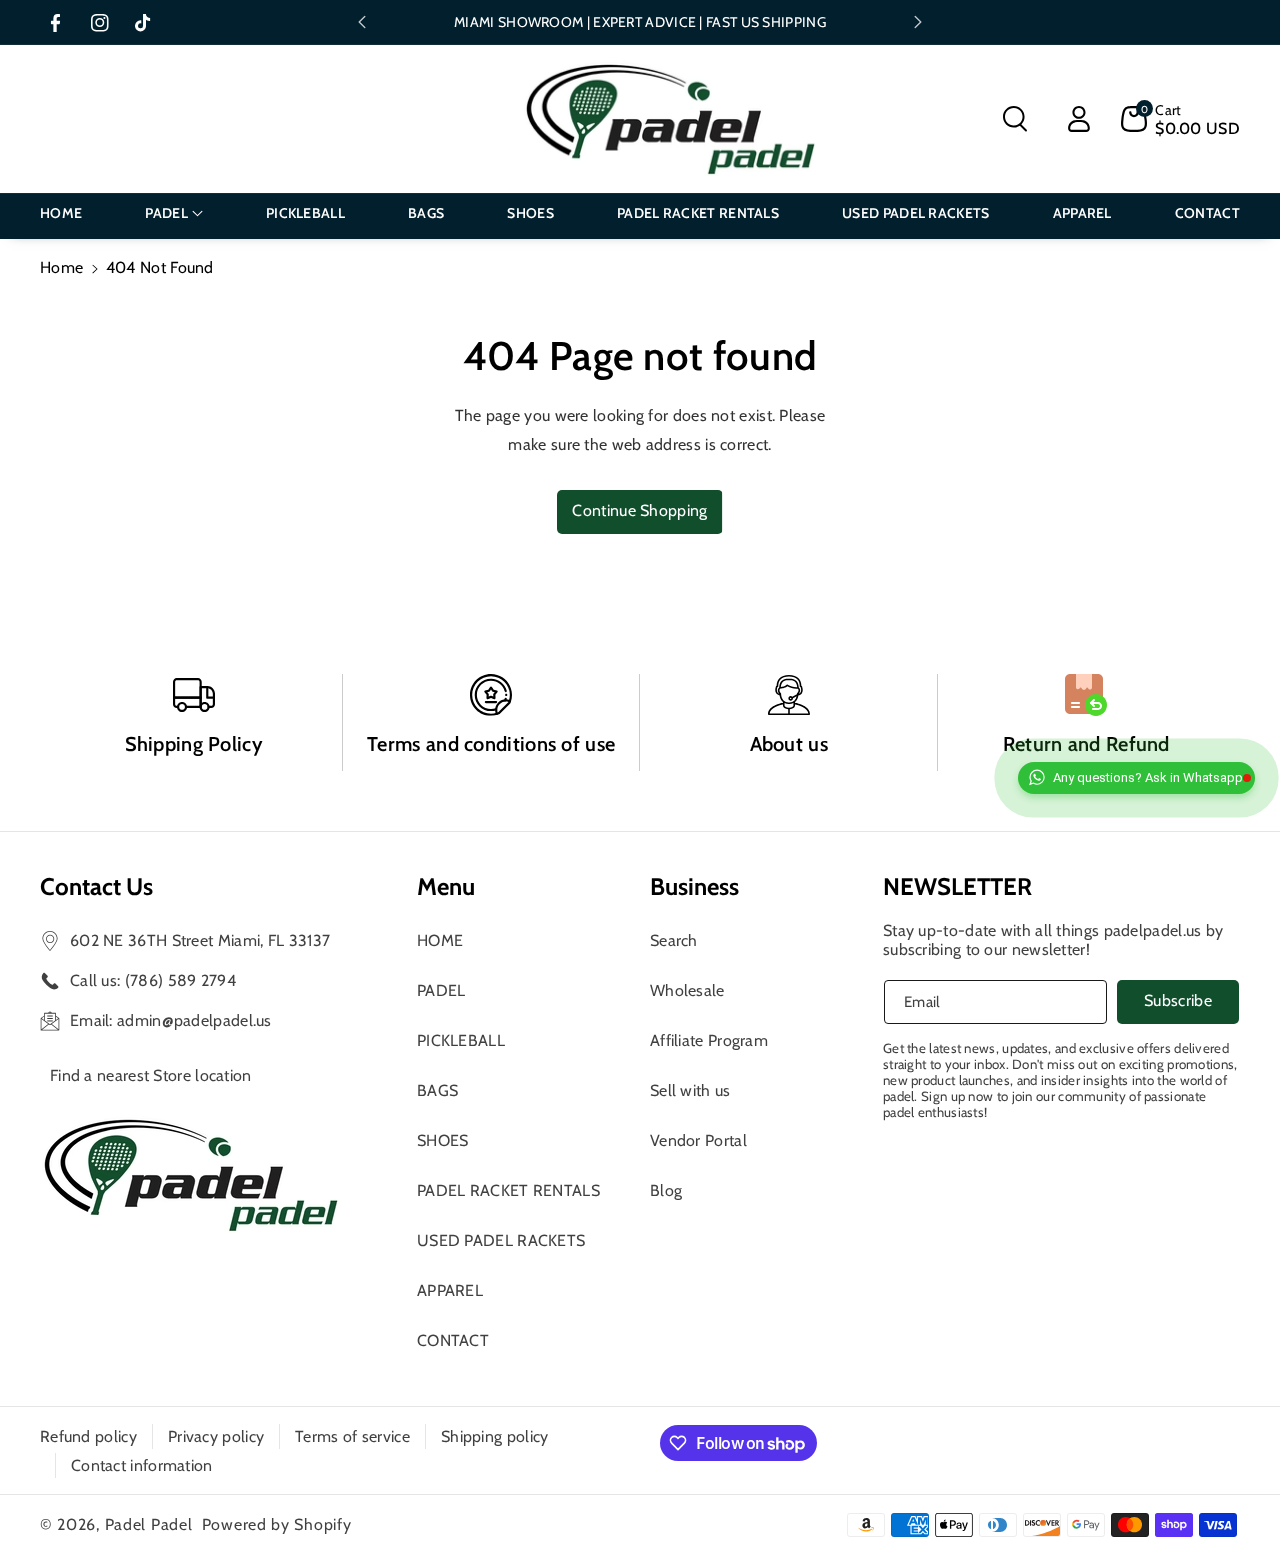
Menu (446, 886)
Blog (666, 1190)
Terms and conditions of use (491, 744)
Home (61, 267)
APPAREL (450, 1290)
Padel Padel (149, 1524)
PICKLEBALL (461, 1040)
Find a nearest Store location (151, 1075)
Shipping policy (495, 1436)
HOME (440, 940)
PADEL (441, 990)
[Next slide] (918, 22)
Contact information (142, 1465)
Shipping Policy (194, 744)
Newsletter (957, 886)
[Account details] (1079, 119)
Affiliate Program (709, 1040)
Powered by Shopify (277, 1524)
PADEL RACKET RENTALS (508, 1190)
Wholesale (687, 990)
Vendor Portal (698, 1140)
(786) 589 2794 (180, 980)
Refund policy (88, 1436)
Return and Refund (1086, 744)
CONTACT (453, 1340)
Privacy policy (216, 1436)
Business (694, 886)
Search (674, 940)
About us (789, 744)
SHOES (443, 1140)
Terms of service (352, 1436)
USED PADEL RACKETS (501, 1240)
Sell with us (690, 1090)
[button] (1015, 119)
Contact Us (96, 886)
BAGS (437, 1090)
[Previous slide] (362, 22)
